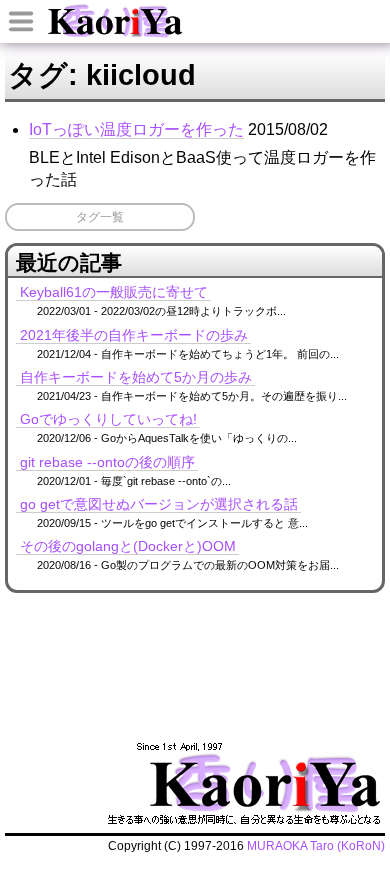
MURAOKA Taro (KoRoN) (316, 846)
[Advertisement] (197, 630)
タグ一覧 (100, 217)
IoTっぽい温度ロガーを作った (136, 129)
